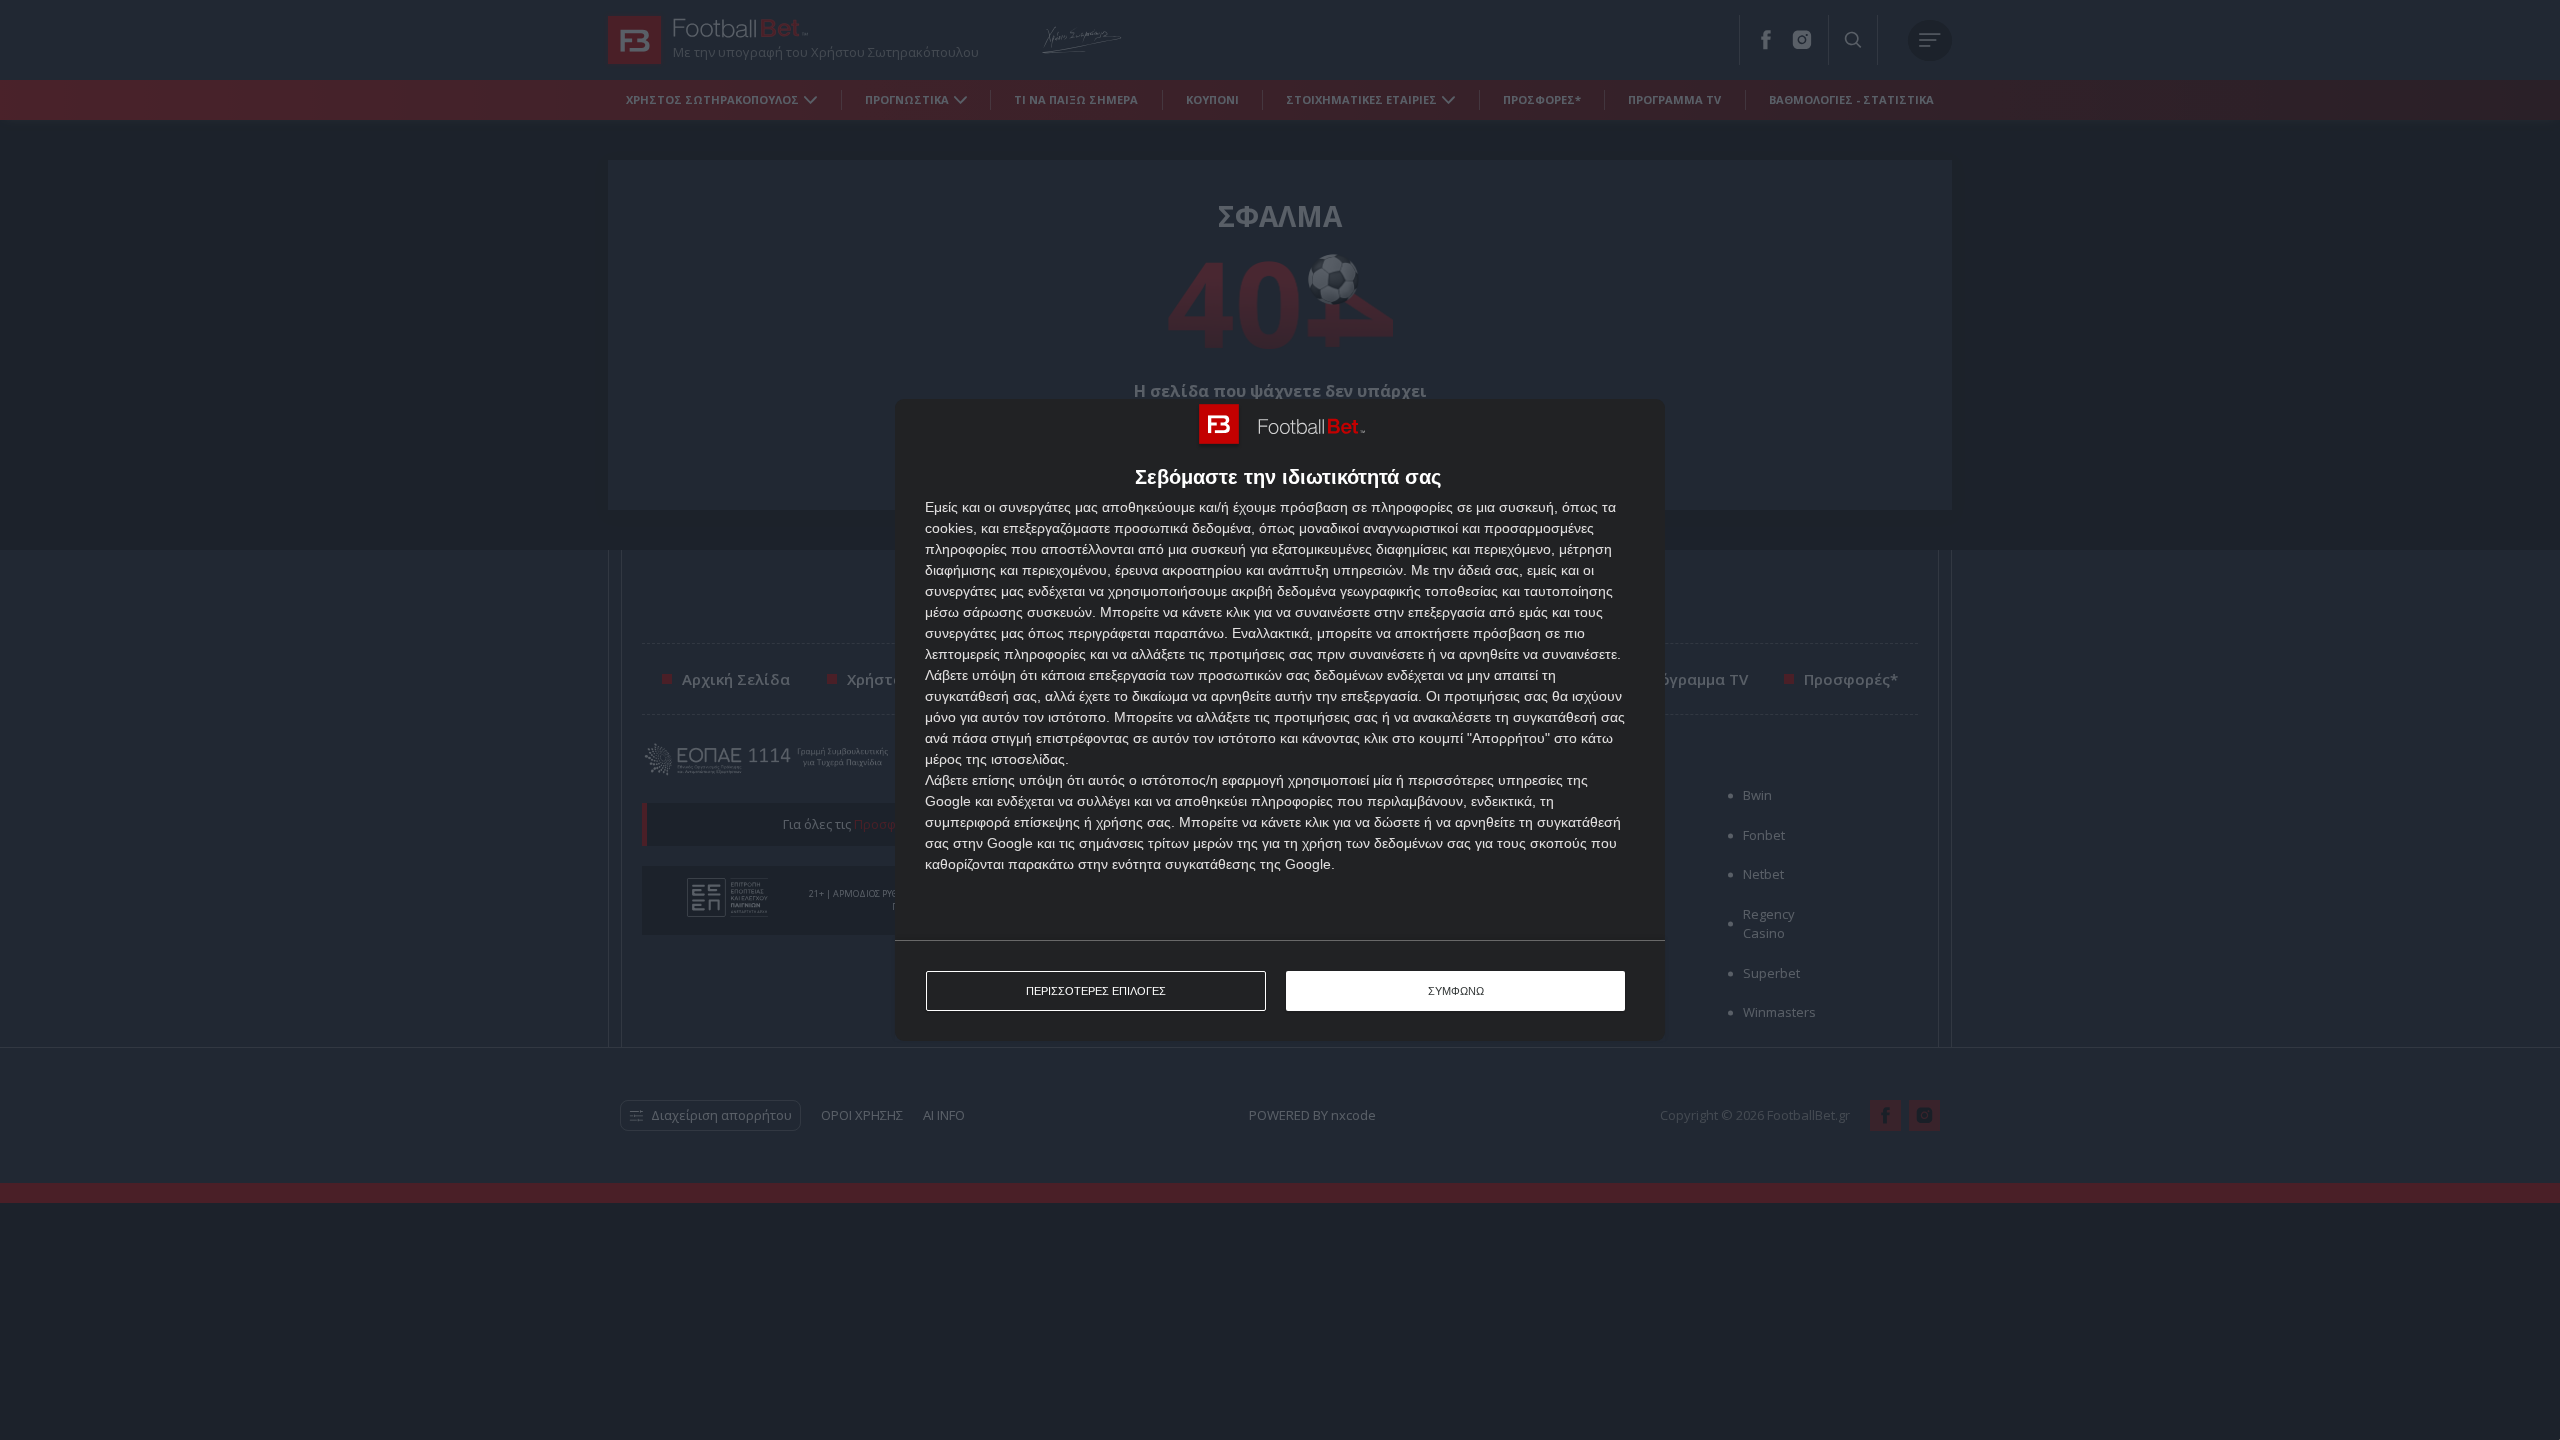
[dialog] (1280, 720)
